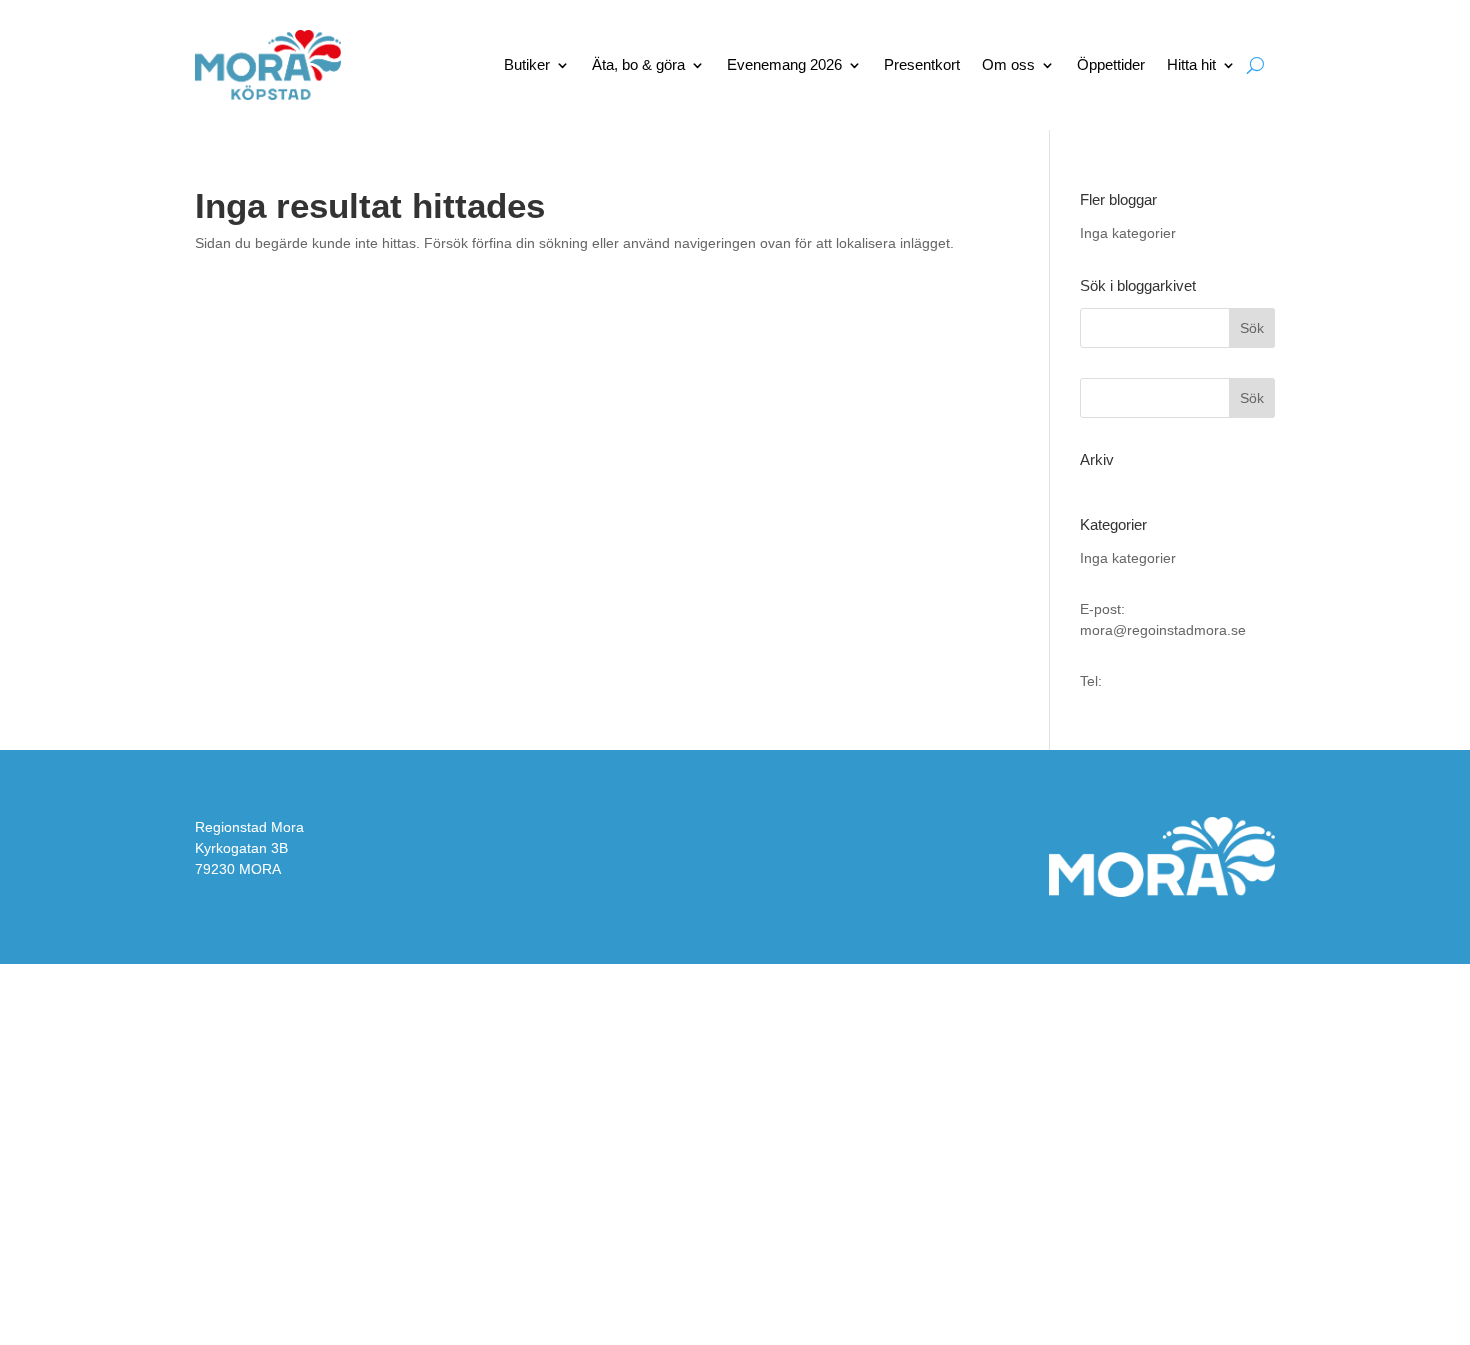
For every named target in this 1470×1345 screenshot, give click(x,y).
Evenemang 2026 (784, 64)
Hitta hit (1191, 64)
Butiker (527, 64)
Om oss (1008, 64)
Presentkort (922, 64)
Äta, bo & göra (638, 64)
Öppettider (1111, 64)
